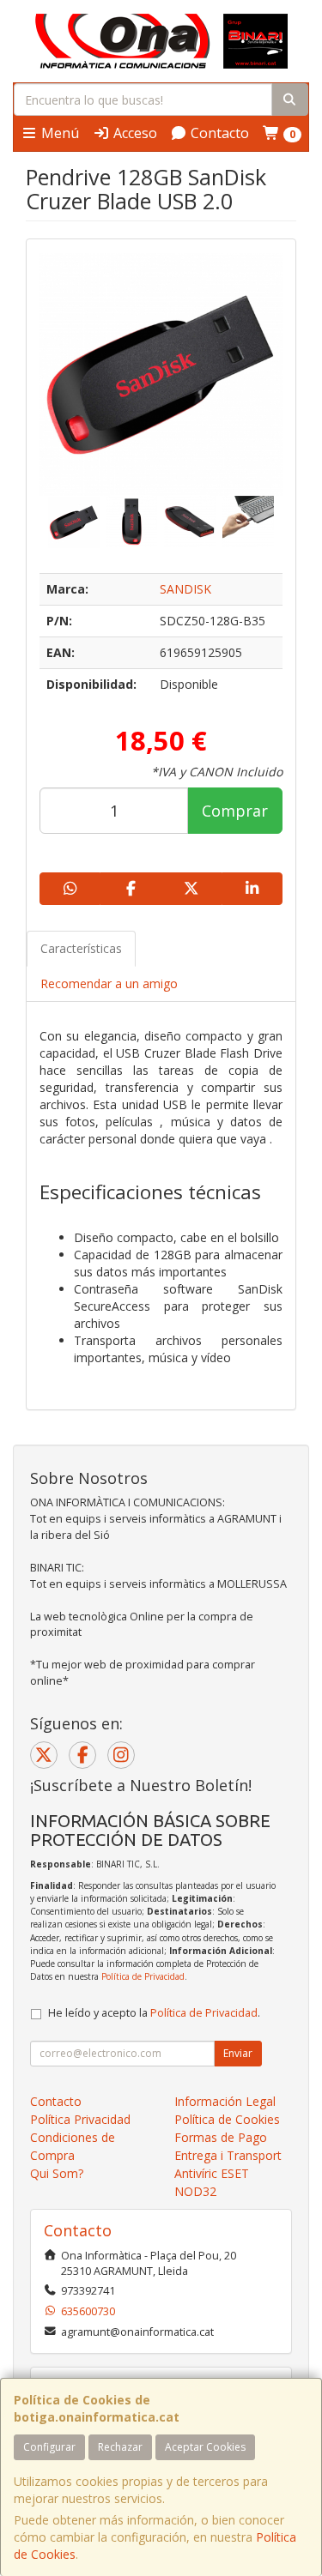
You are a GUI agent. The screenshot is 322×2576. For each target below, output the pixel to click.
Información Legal (225, 2101)
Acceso (134, 133)
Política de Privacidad (143, 1976)
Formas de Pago (221, 2137)
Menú (58, 133)
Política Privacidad (80, 2119)
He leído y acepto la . (154, 2013)
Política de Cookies (227, 2119)
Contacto (218, 133)
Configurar (49, 2447)
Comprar (235, 811)
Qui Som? (57, 2173)
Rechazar (120, 2447)
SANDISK (185, 589)
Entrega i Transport (228, 2155)
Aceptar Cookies (205, 2447)
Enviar (238, 2053)
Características (81, 948)
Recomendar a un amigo (109, 983)
